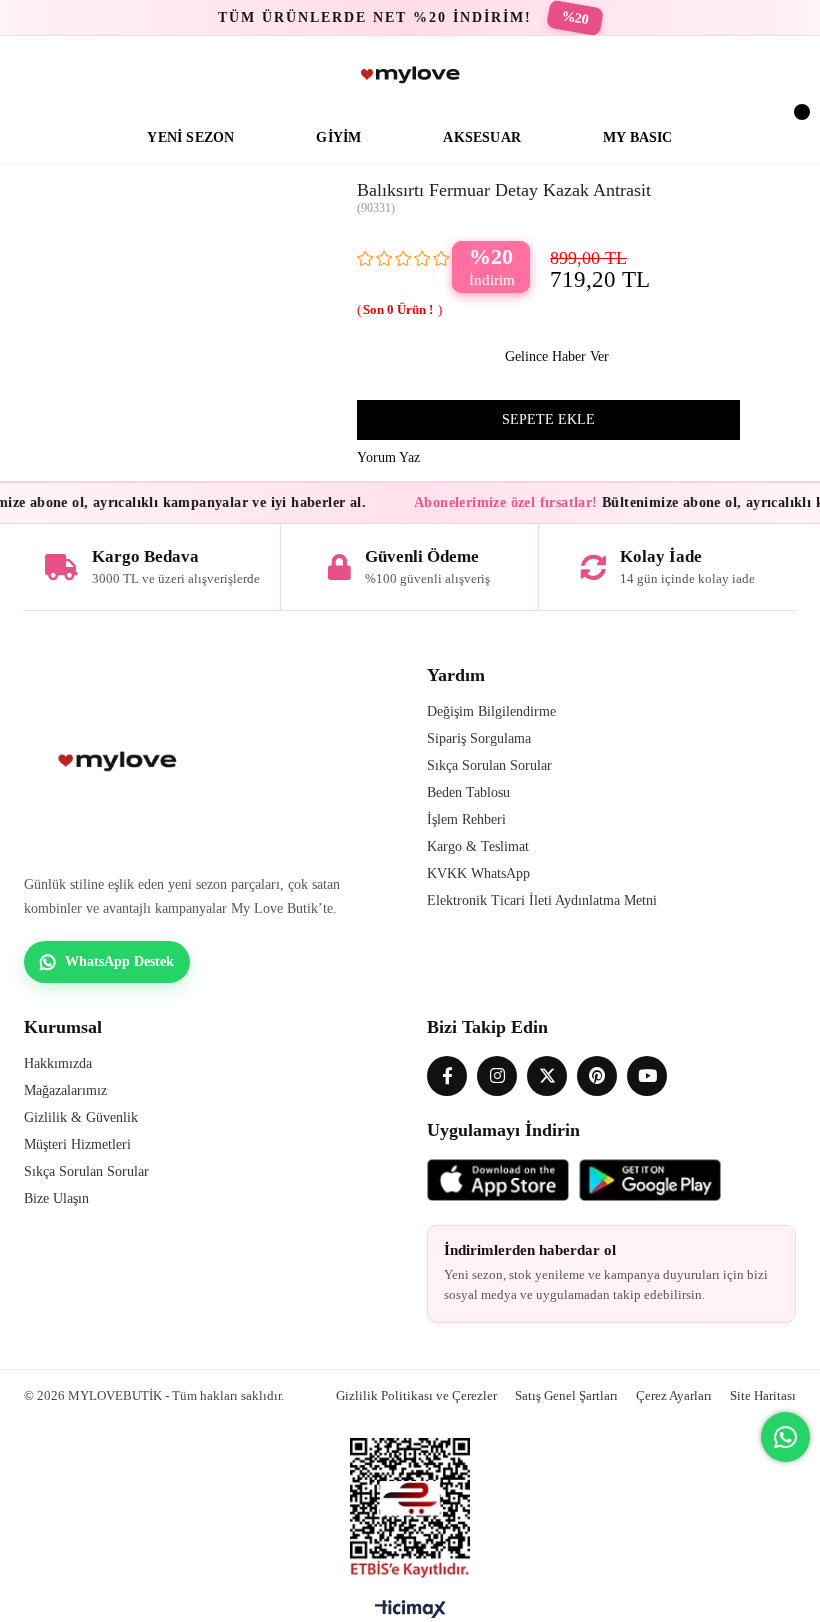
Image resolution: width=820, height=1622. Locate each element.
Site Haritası (763, 1395)
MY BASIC (638, 137)
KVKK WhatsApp (478, 873)
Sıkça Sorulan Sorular (489, 765)
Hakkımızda (58, 1063)
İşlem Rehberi (466, 819)
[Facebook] (447, 1076)
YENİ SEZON (190, 137)
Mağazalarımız (65, 1090)
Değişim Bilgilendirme (491, 711)
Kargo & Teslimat (478, 846)
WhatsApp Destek (119, 961)
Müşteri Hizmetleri (77, 1144)
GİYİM (338, 137)
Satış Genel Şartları (566, 1395)
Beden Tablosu (468, 792)
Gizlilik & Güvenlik (81, 1117)
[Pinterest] (597, 1076)
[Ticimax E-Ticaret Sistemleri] (410, 1614)
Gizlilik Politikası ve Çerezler (416, 1395)
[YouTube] (647, 1076)
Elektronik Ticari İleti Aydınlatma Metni (542, 900)
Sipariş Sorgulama (479, 738)
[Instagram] (497, 1076)
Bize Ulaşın (56, 1198)
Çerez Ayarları (674, 1395)
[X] (547, 1076)
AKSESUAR (482, 137)
